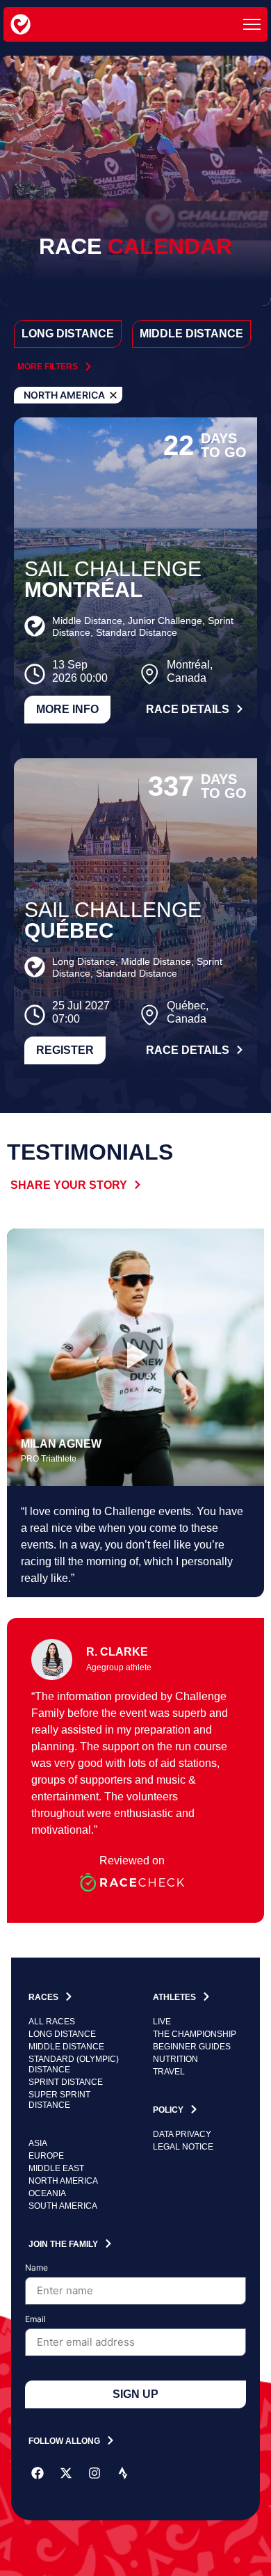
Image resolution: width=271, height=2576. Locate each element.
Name (36, 2268)
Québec (69, 930)
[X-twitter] (66, 2473)
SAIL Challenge (113, 569)
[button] (135, 1357)
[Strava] (123, 2473)
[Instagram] (95, 2473)
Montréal (83, 590)
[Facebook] (38, 2473)
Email (35, 2320)
